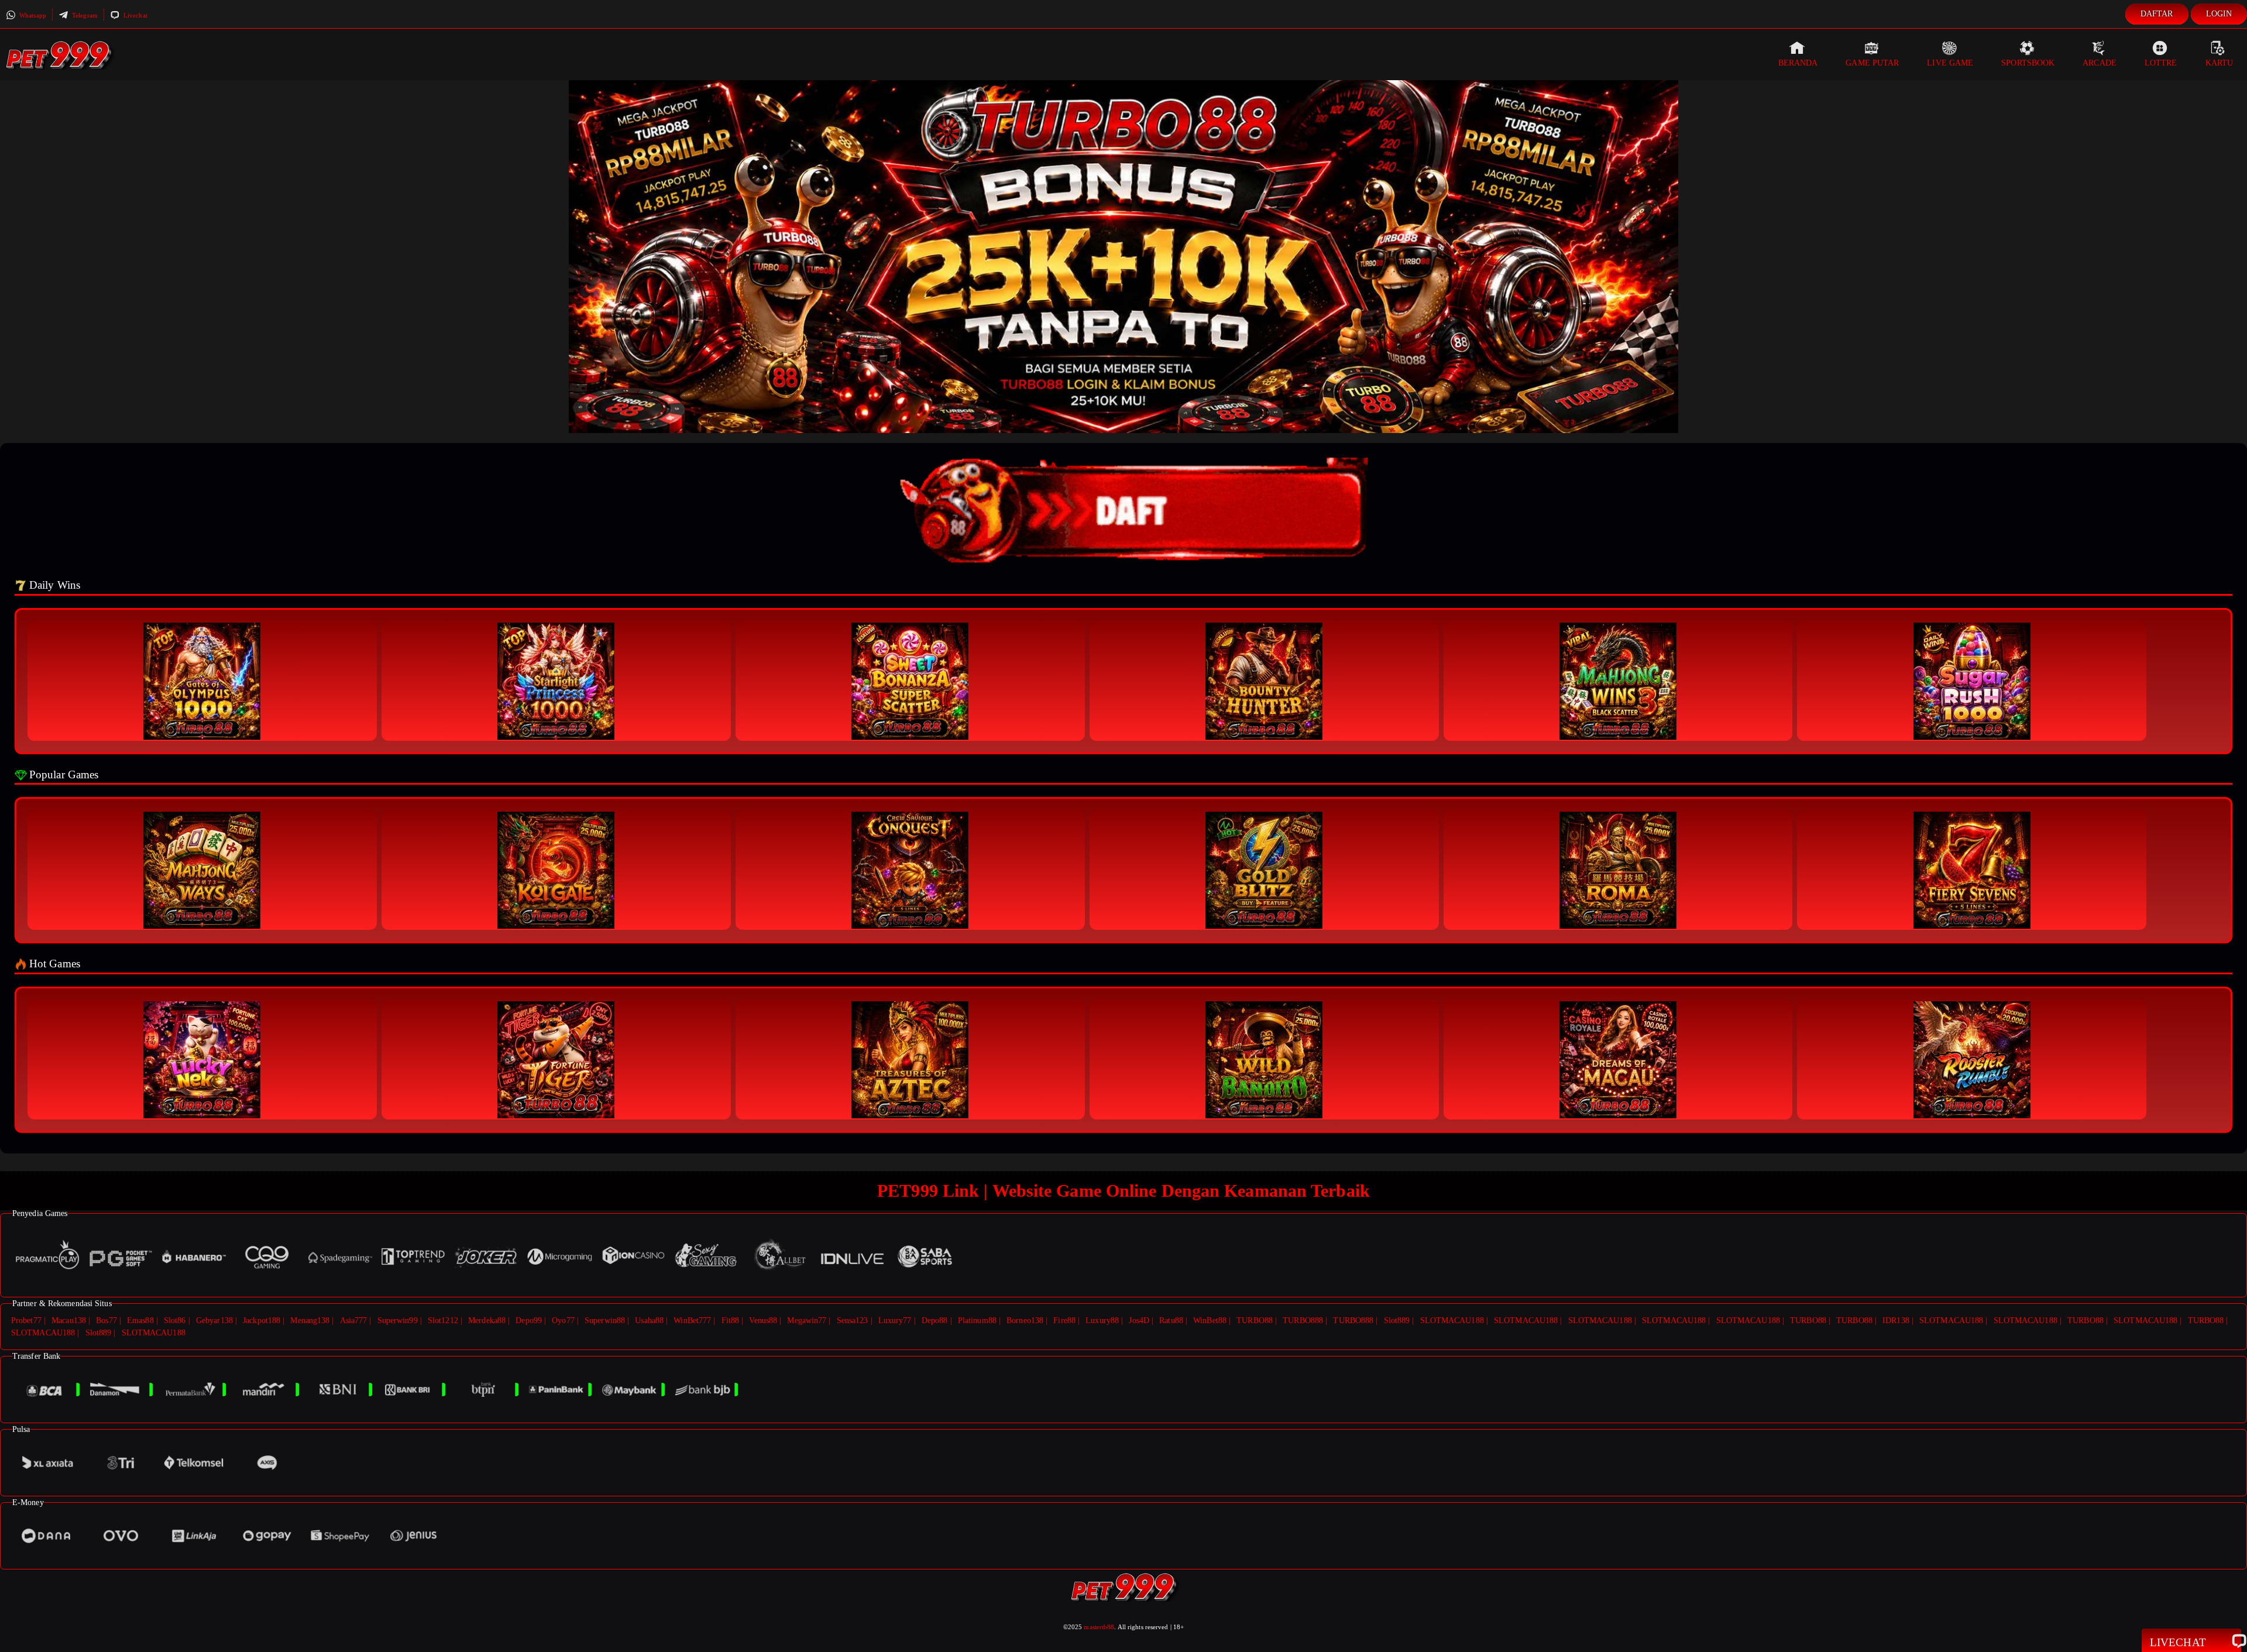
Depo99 (529, 1320)
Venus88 (763, 1320)
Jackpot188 (262, 1320)
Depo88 (935, 1320)
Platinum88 (977, 1320)
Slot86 (175, 1320)
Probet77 (26, 1320)
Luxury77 (895, 1320)
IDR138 (1896, 1320)
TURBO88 (1255, 1320)
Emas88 (140, 1320)
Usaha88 (649, 1320)
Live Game (1950, 63)
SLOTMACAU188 (1452, 1320)
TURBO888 (1303, 1320)
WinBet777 (692, 1320)
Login (2219, 14)
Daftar (2157, 14)
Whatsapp (32, 15)
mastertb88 (1099, 1627)
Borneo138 (1025, 1320)
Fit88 (731, 1320)
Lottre (2161, 63)
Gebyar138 (214, 1320)
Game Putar (1872, 63)
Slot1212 (443, 1320)
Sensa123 (853, 1320)
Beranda (1798, 63)
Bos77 (106, 1320)
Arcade (2100, 63)
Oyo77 (563, 1320)
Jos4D (1139, 1320)
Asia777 (354, 1320)
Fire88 (1064, 1320)
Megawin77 (807, 1320)
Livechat (135, 15)
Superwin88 (605, 1320)
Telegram (84, 15)
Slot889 (1397, 1320)
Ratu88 (1171, 1320)
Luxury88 (1102, 1320)
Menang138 (310, 1320)
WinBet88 (1210, 1320)
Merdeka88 (487, 1320)
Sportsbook (2028, 63)
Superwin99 (398, 1320)
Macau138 (69, 1320)
